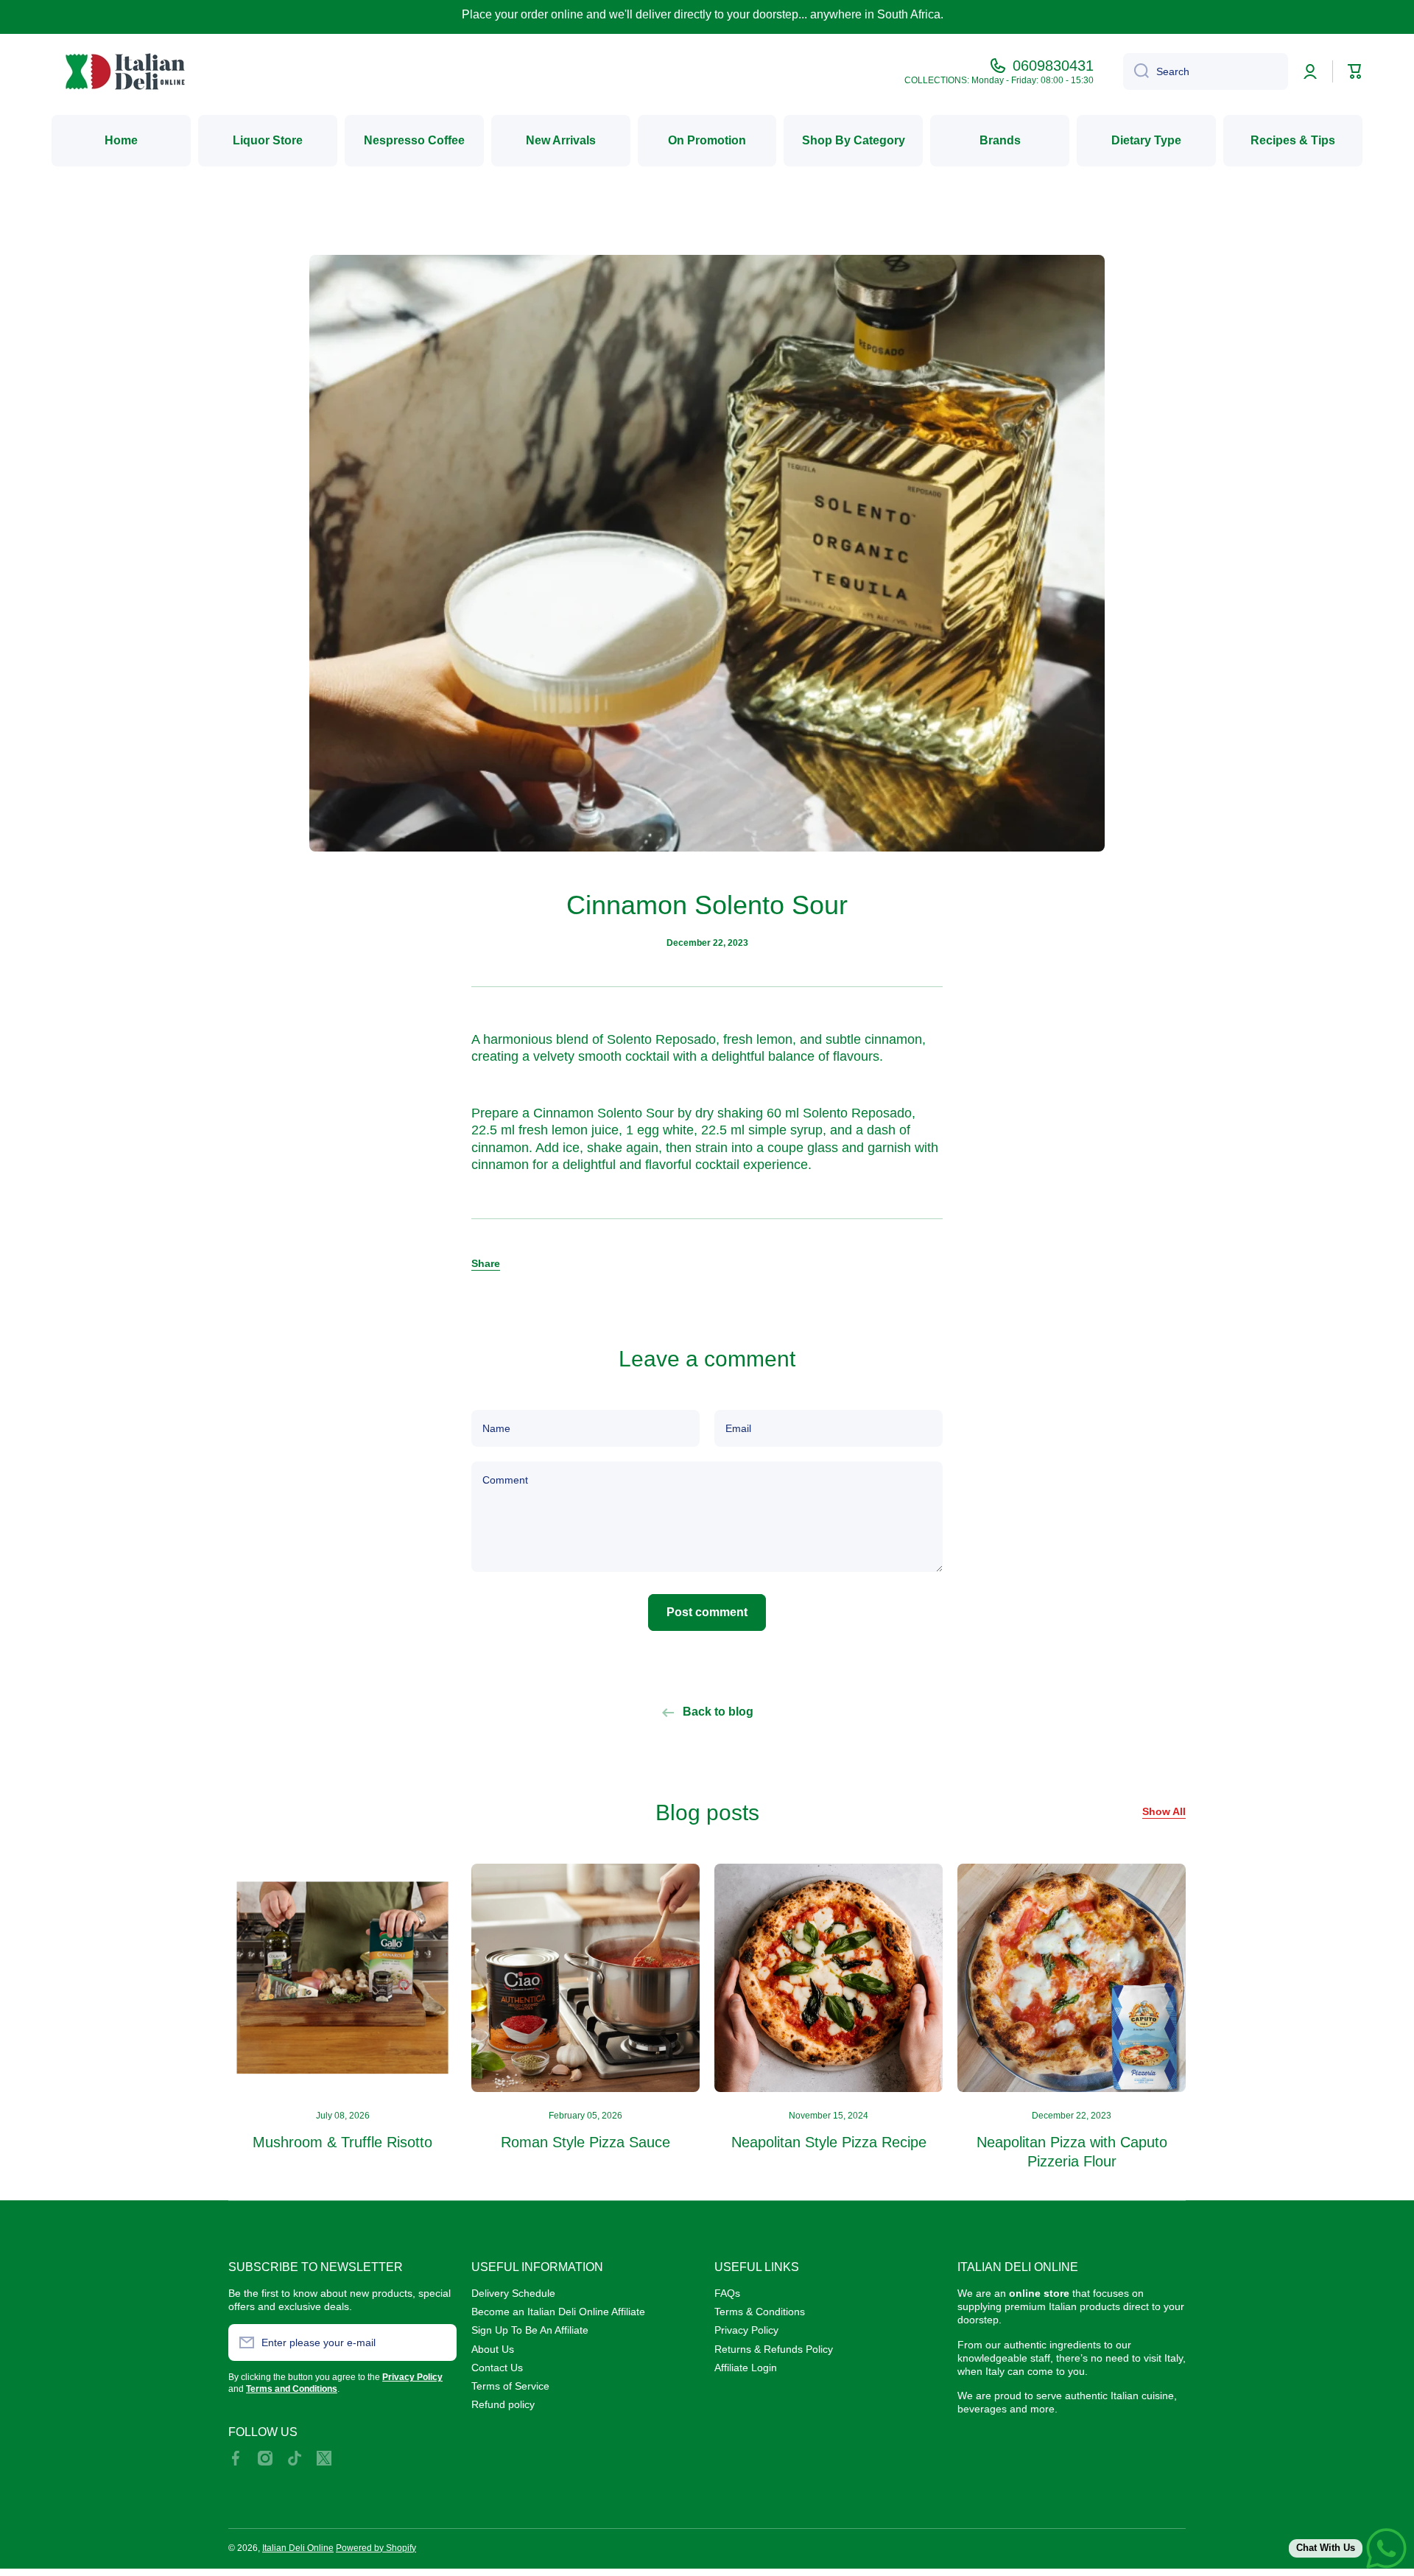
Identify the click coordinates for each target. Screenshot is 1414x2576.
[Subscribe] (438, 2342)
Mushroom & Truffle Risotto (342, 2142)
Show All (1164, 1811)
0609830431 (1053, 66)
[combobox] (1206, 71)
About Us (493, 2349)
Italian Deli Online (298, 2548)
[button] (486, 1263)
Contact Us (497, 2368)
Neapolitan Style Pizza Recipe (829, 2142)
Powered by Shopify (376, 2548)
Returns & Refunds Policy (774, 2349)
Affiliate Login (746, 2368)
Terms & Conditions (760, 2312)
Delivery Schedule (513, 2293)
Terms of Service (510, 2386)
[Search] (1136, 71)
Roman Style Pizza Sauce (585, 2142)
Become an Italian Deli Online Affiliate (558, 2312)
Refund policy (503, 2404)
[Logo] (125, 71)
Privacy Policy (746, 2330)
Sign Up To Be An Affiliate (530, 2330)
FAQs (727, 2293)
